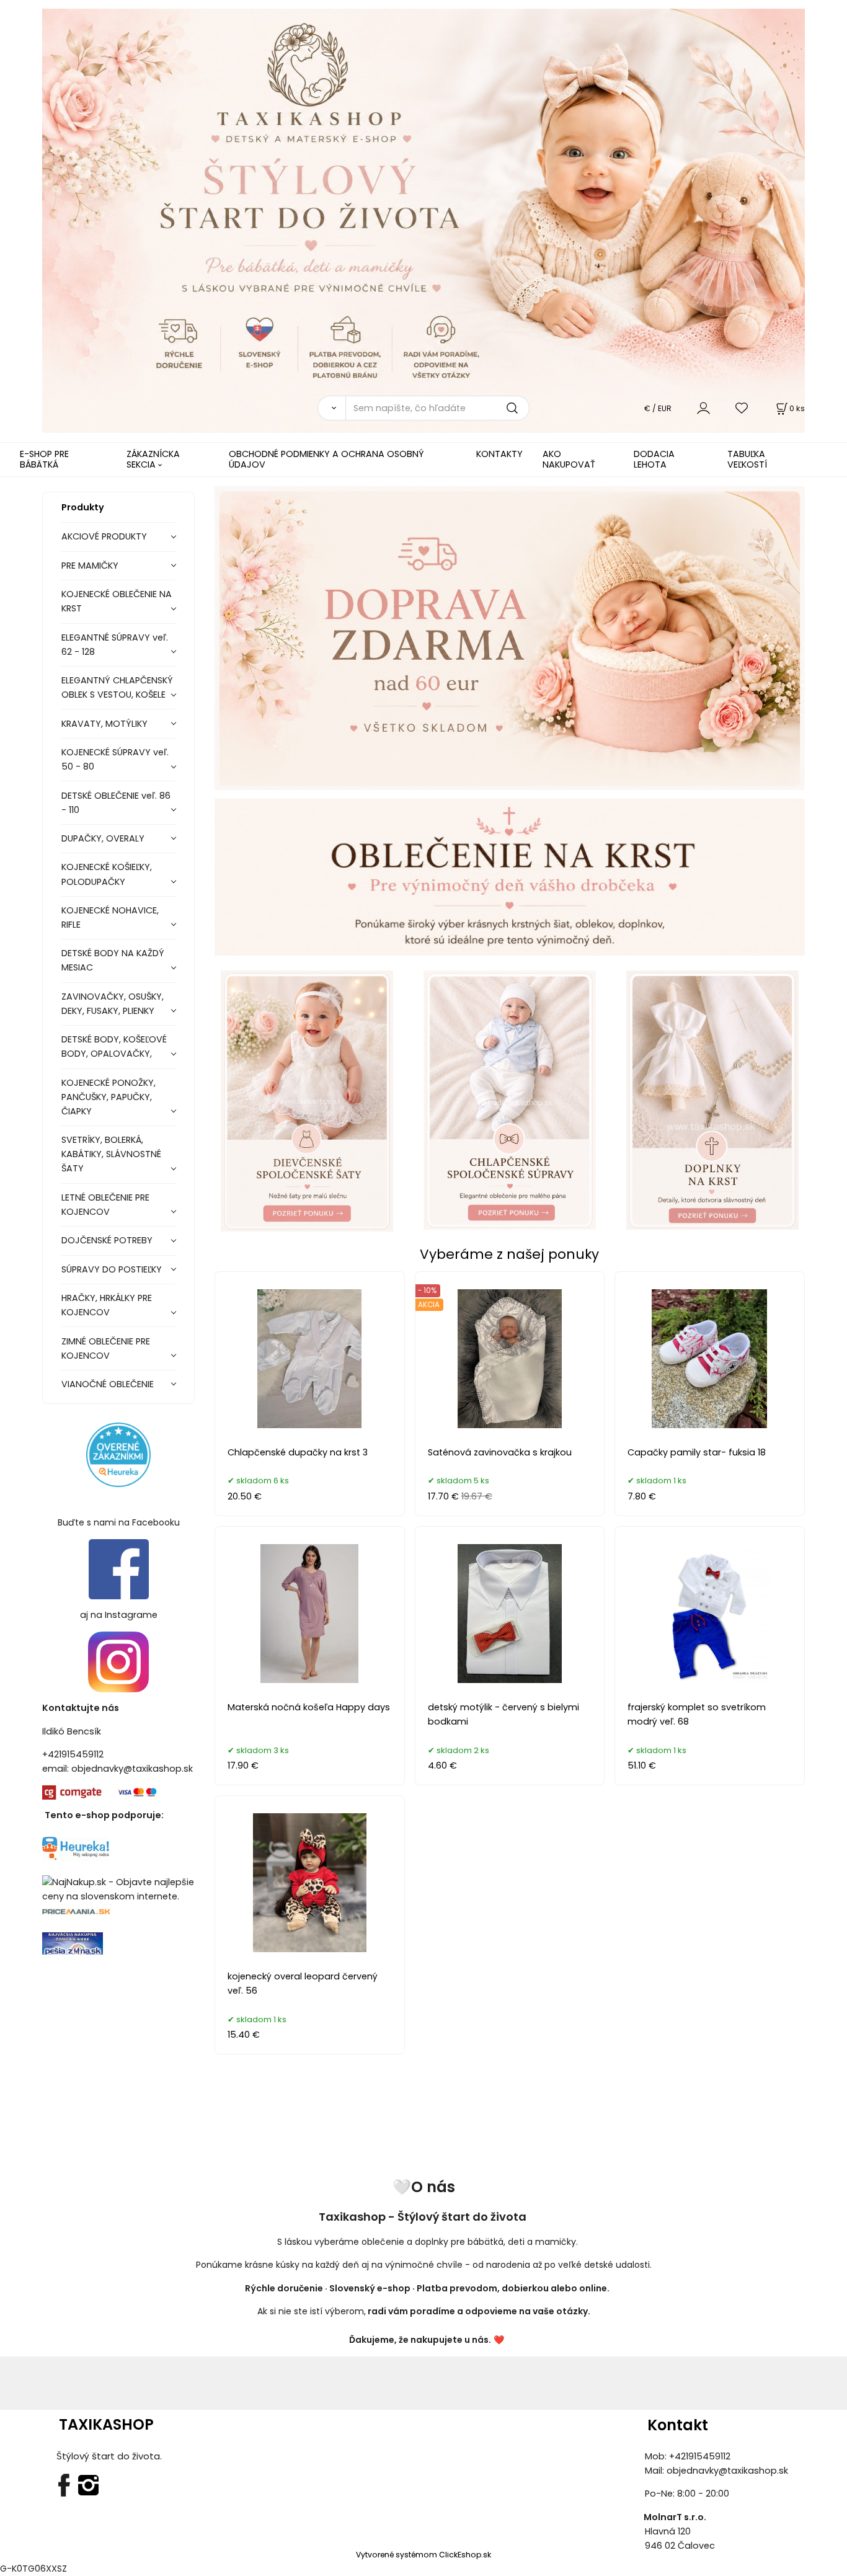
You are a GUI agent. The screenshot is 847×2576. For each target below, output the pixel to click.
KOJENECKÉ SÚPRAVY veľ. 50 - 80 (115, 759)
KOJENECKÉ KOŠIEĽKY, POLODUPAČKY (107, 874)
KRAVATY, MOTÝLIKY (104, 724)
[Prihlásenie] (703, 408)
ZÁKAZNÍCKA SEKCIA (153, 459)
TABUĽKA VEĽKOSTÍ (747, 459)
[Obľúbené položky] (742, 408)
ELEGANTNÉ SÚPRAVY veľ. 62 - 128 (115, 645)
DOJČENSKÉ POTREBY (107, 1240)
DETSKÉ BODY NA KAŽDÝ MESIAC (113, 960)
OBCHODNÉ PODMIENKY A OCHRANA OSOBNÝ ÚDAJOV (326, 459)
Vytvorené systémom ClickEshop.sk (423, 2555)
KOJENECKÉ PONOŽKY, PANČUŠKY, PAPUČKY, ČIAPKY (109, 1097)
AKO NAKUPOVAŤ (569, 459)
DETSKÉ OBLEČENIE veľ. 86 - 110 (116, 803)
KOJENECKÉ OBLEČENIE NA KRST (117, 601)
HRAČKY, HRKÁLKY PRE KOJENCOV (107, 1305)
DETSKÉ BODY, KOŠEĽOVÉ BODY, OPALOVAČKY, (114, 1046)
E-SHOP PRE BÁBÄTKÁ (44, 459)
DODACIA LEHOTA (654, 459)
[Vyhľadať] (331, 408)
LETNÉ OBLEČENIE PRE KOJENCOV (105, 1205)
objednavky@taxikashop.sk (132, 1769)
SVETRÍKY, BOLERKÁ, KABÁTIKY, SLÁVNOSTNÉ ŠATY (111, 1154)
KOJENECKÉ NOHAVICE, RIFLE (110, 917)
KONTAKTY (499, 454)
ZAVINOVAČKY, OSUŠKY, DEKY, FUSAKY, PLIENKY (113, 1004)
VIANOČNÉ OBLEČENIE (108, 1384)
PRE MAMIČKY (90, 566)
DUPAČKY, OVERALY (103, 838)
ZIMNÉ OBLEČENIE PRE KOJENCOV (106, 1348)
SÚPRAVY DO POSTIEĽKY (112, 1269)
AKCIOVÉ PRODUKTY (104, 536)
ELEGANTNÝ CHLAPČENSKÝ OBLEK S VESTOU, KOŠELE (117, 687)
